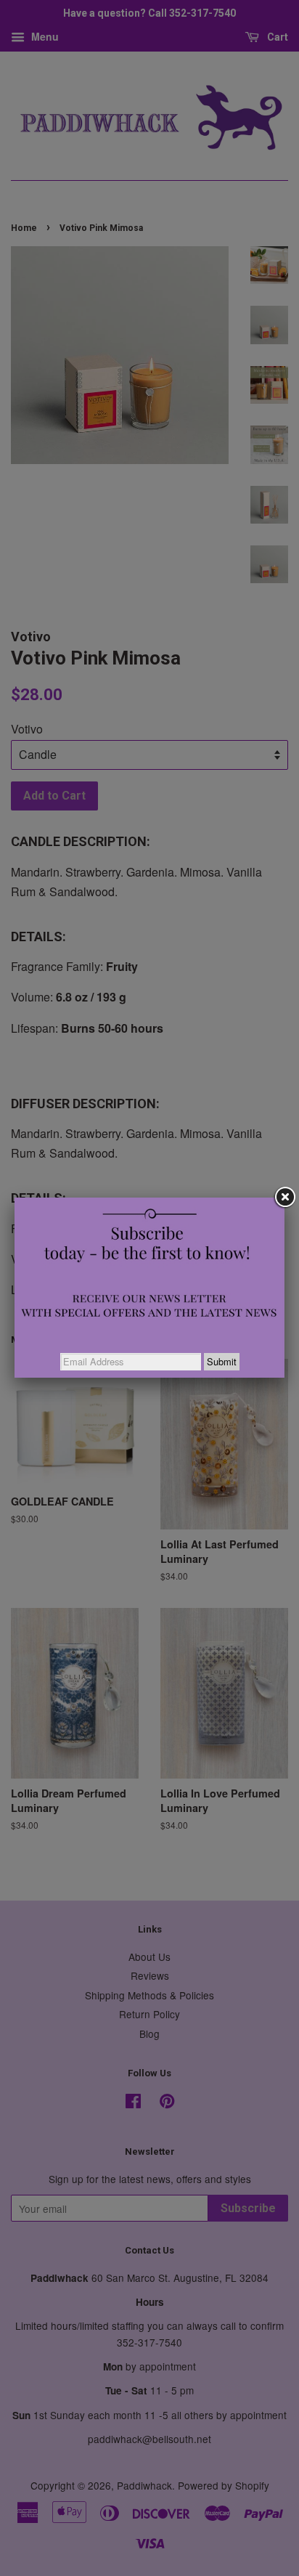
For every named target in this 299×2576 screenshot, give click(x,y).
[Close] (284, 1198)
